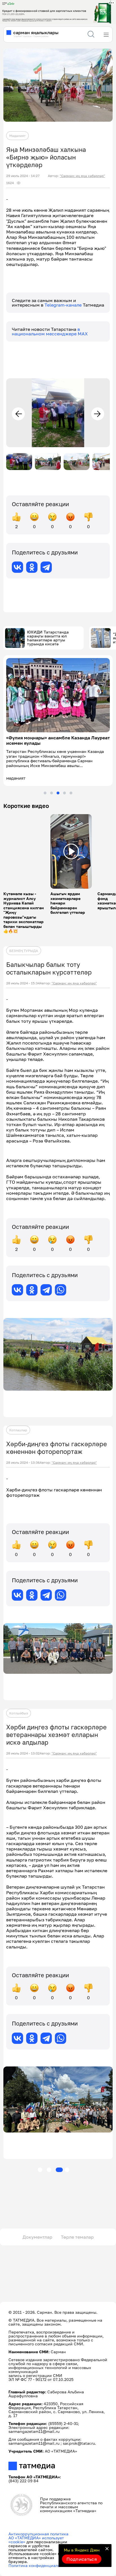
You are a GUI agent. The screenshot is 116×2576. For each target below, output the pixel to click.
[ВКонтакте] (17, 567)
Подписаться (82, 2559)
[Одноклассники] (32, 567)
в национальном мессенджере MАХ (50, 331)
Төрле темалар (77, 2237)
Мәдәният (17, 136)
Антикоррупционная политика (38, 2534)
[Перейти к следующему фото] (98, 414)
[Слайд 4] (64, 793)
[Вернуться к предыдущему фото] (18, 414)
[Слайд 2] (52, 793)
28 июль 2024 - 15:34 (23, 983)
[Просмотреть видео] (71, 851)
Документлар (37, 2237)
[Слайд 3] (58, 793)
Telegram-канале (64, 305)
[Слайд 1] (45, 793)
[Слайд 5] (71, 793)
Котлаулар (18, 1430)
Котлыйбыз (19, 1713)
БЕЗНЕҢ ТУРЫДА (24, 951)
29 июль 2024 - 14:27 (23, 176)
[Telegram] (46, 567)
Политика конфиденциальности (40, 2565)
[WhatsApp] (61, 1290)
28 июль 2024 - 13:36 (23, 1463)
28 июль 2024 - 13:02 (23, 1753)
